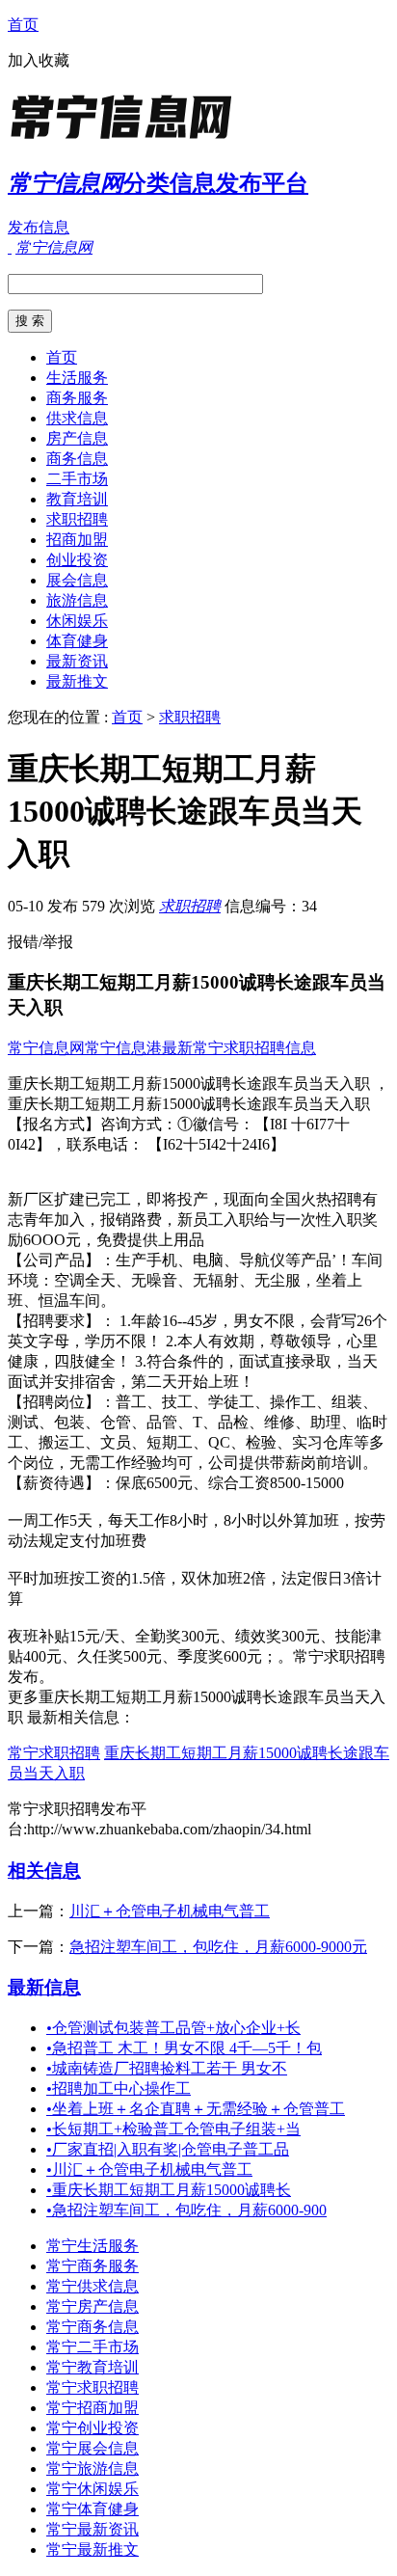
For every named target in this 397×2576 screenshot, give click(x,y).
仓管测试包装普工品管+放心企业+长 (173, 2028)
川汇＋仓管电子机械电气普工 (170, 1911)
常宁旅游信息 (93, 2468)
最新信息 (44, 1987)
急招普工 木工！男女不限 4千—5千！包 (184, 2048)
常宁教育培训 (93, 2367)
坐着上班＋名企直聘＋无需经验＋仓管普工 (196, 2109)
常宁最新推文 (93, 2549)
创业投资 (77, 560)
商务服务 (77, 398)
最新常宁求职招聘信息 (239, 1048)
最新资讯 (77, 661)
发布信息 (39, 227)
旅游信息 (77, 600)
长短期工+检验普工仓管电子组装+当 (173, 2129)
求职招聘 (77, 519)
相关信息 (44, 1871)
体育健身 (77, 641)
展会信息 (77, 580)
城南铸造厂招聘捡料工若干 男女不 (167, 2068)
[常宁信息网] (128, 139)
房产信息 (77, 438)
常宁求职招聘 (54, 1753)
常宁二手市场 (93, 2347)
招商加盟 (77, 540)
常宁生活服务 (93, 2246)
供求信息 (77, 418)
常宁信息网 (46, 1048)
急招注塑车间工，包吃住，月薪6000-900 (186, 2210)
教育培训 (77, 499)
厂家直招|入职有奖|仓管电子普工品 (168, 2149)
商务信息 (77, 459)
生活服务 (77, 378)
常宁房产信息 (93, 2306)
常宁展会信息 (93, 2448)
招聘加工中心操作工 (119, 2088)
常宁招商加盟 (93, 2408)
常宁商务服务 (93, 2266)
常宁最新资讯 (93, 2529)
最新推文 (77, 681)
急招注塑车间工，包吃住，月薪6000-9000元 (218, 1947)
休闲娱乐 (77, 621)
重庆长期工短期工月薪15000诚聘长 (169, 2190)
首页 (23, 25)
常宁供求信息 (93, 2286)
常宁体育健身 (93, 2509)
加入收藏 (39, 60)
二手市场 (77, 479)
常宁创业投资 (93, 2428)
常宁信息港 (123, 1048)
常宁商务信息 (93, 2327)
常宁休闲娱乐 (93, 2489)
